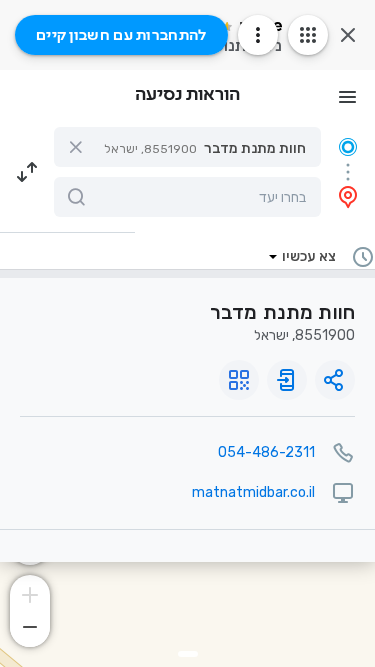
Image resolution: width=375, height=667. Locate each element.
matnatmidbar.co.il (253, 492)
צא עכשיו (309, 256)
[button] (187, 147)
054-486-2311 (266, 452)
